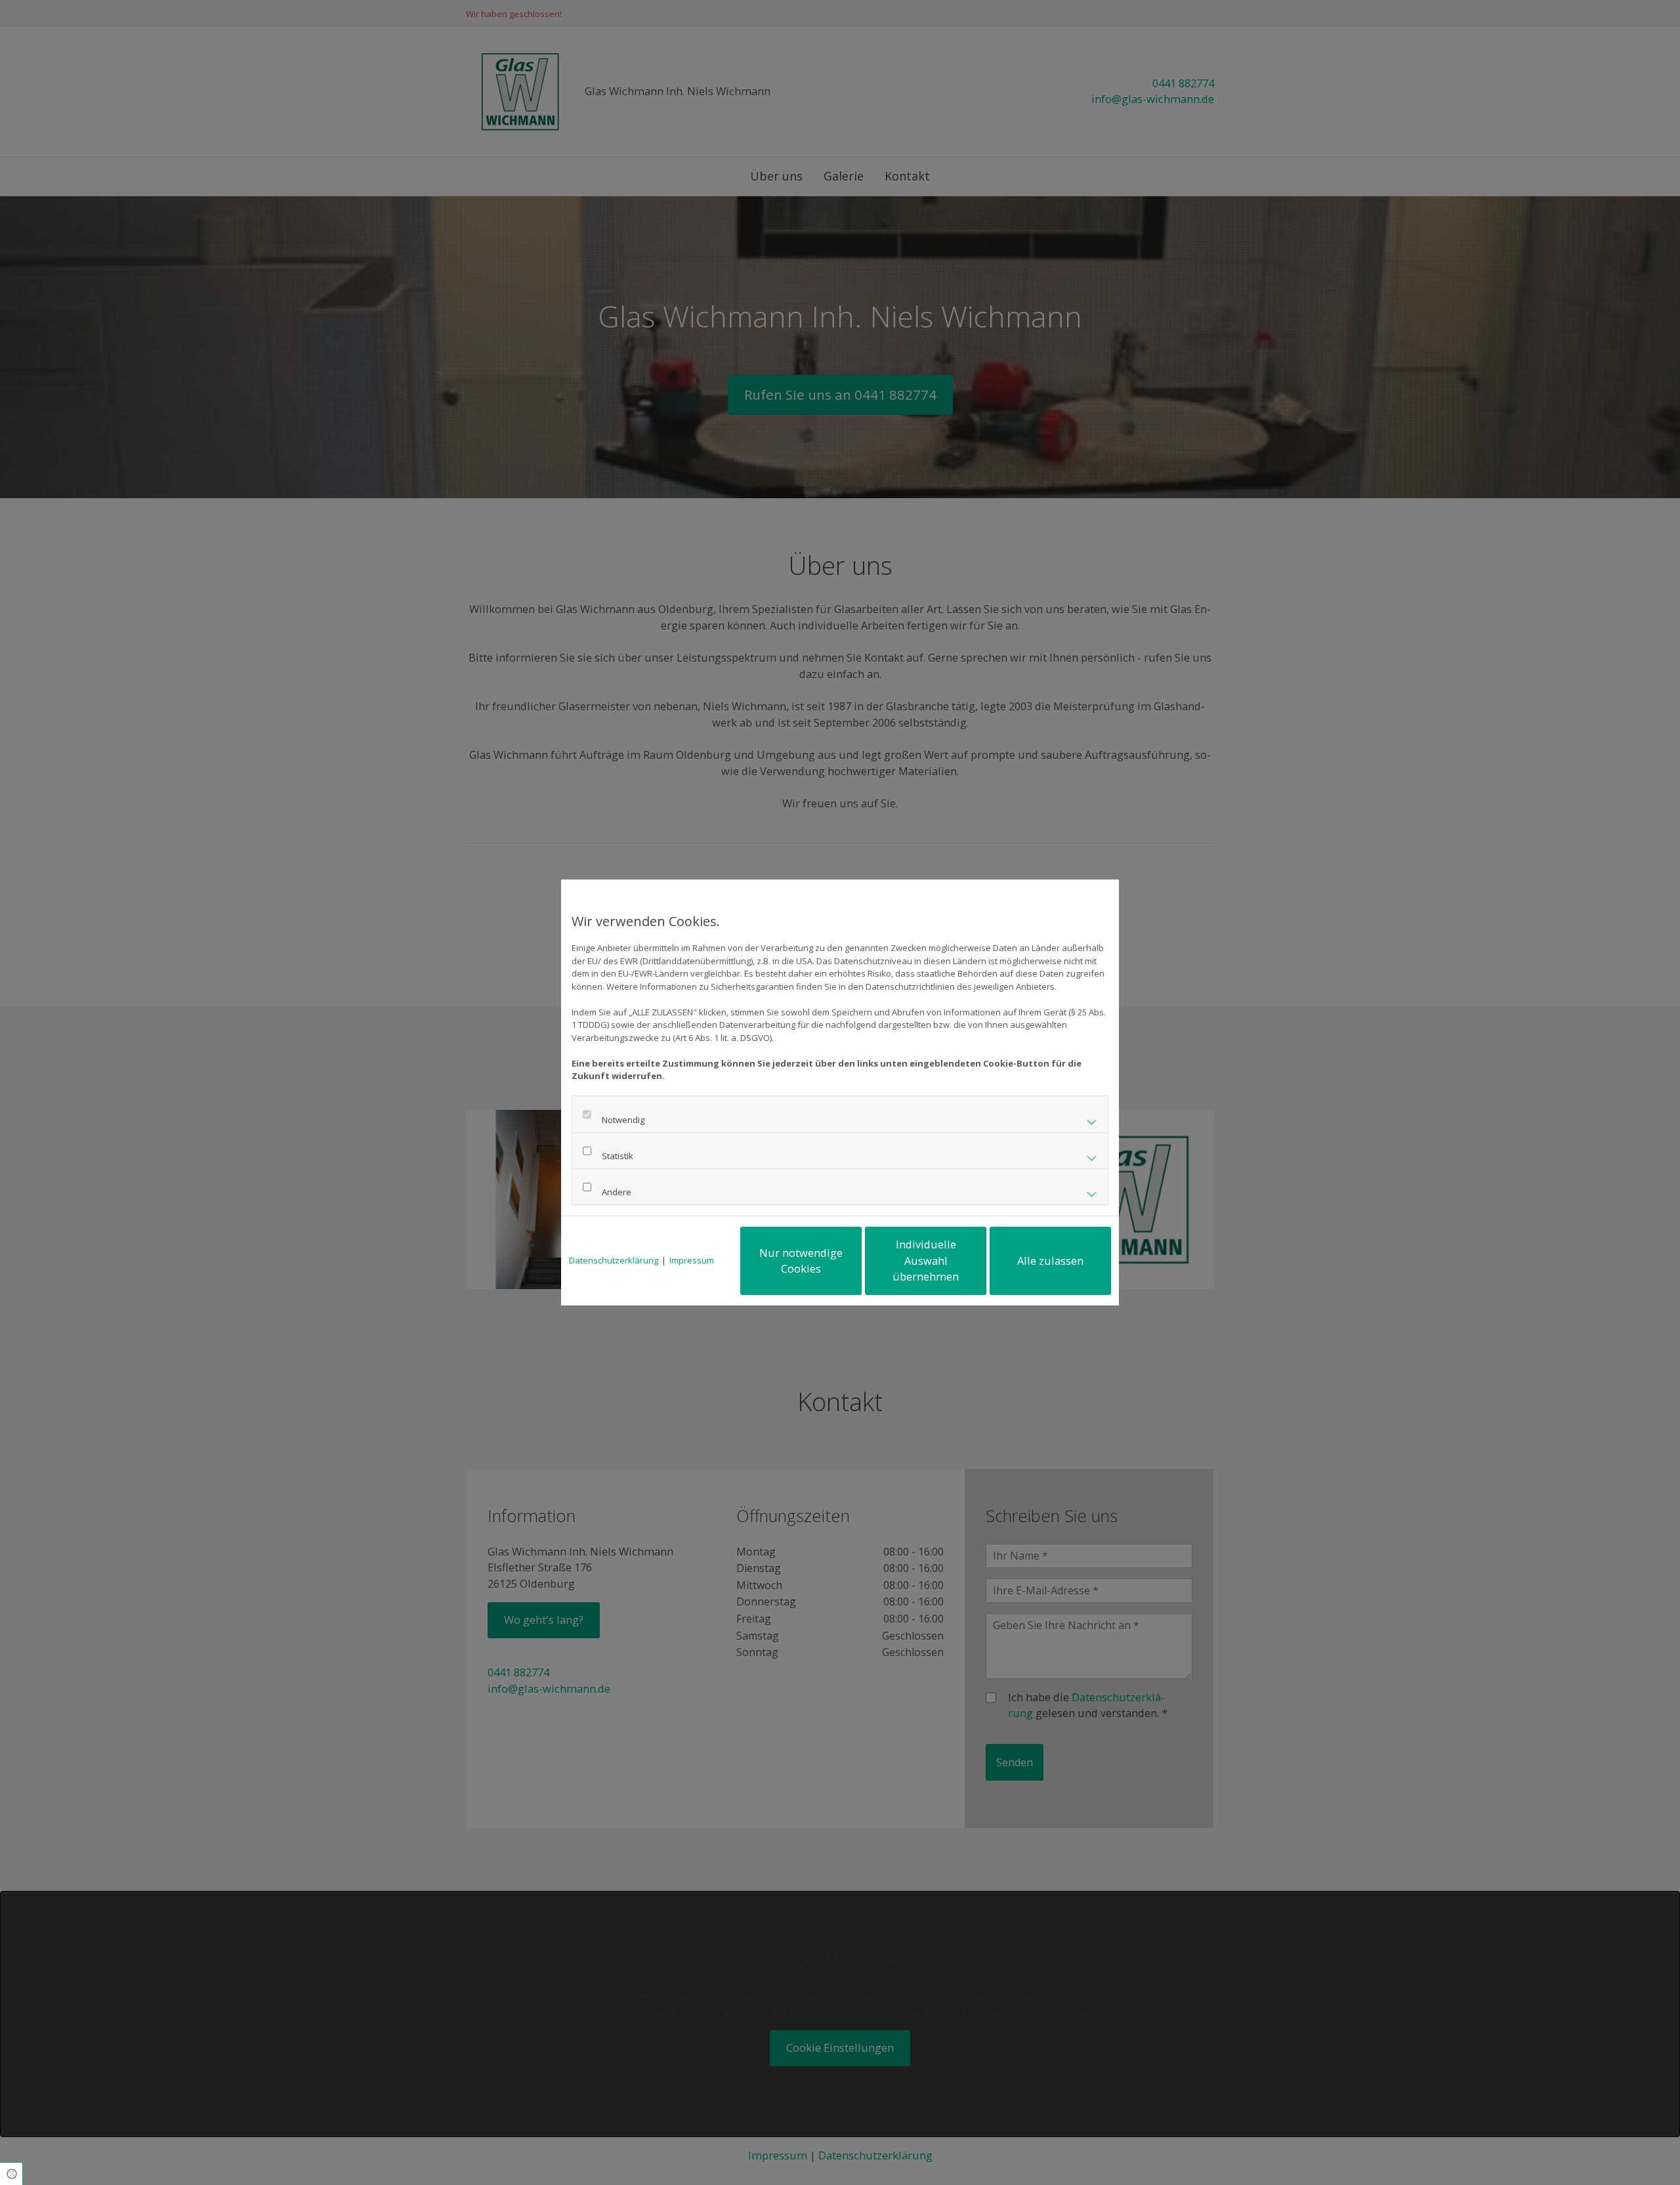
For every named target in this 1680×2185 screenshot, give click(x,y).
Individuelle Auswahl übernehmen (926, 1260)
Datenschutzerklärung (614, 1260)
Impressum (692, 1260)
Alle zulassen (1050, 1261)
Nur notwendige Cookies (801, 1261)
